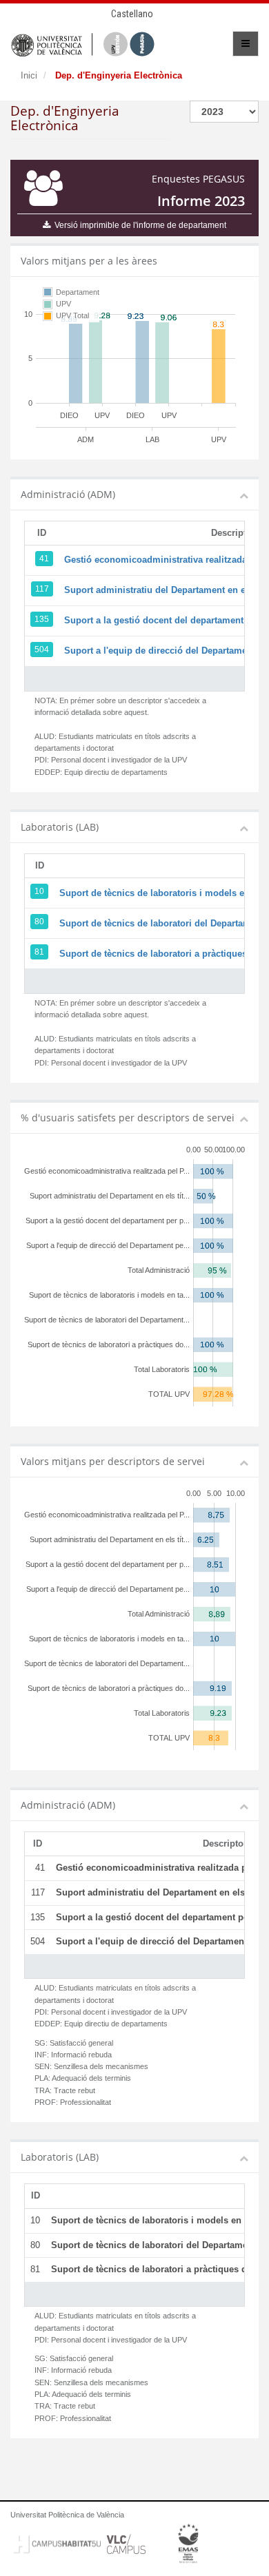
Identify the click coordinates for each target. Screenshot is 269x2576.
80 (39, 922)
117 (42, 589)
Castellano (132, 14)
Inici (29, 75)
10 (39, 891)
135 (42, 619)
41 (44, 559)
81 (39, 952)
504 (42, 650)
